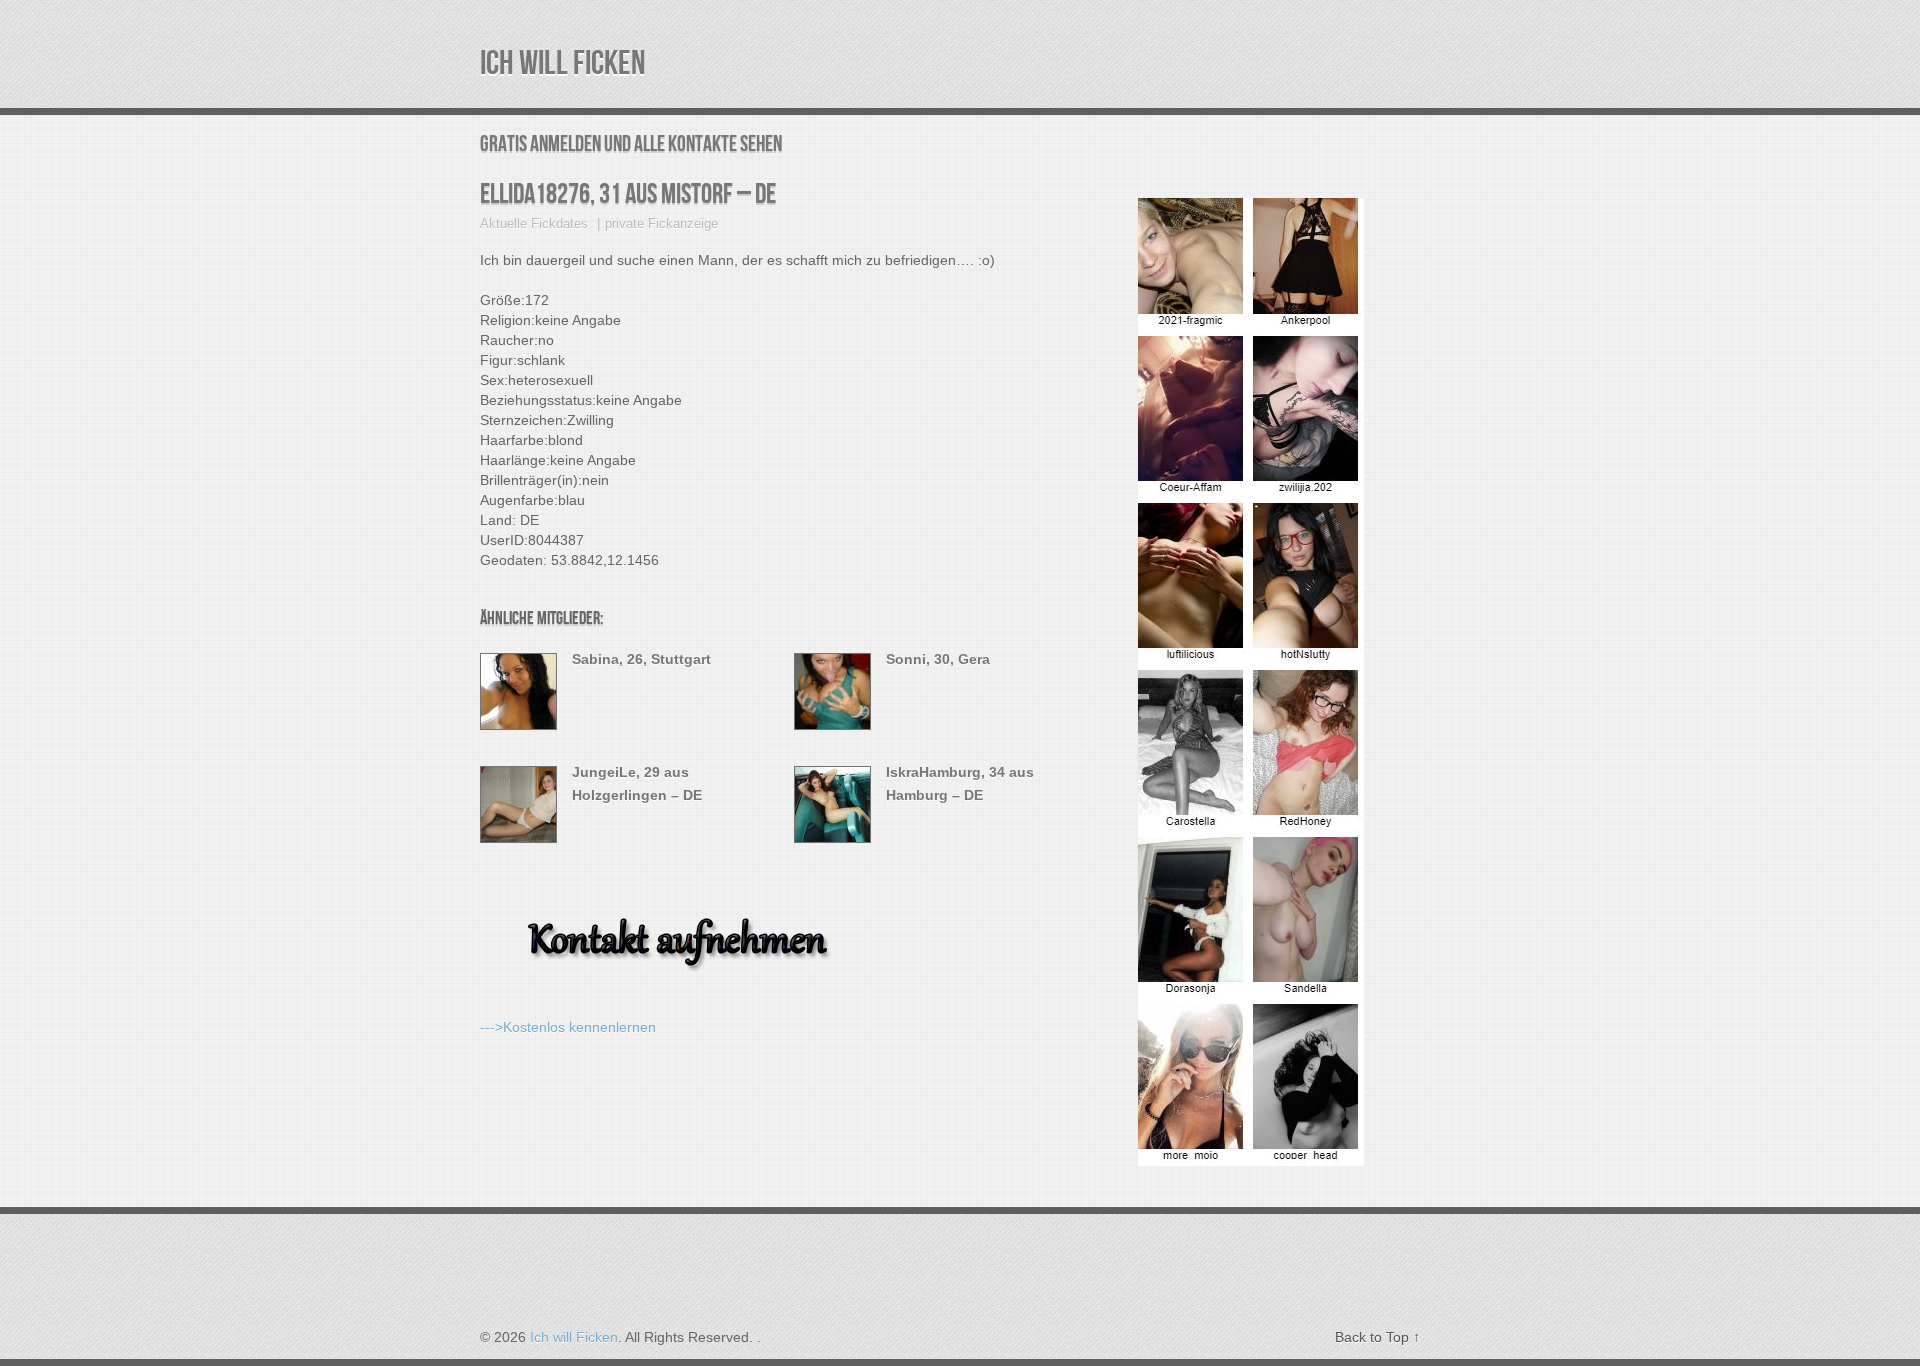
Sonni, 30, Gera (938, 659)
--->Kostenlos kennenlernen (568, 1027)
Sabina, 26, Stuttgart (641, 659)
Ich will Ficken (563, 63)
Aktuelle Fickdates (534, 223)
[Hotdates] (1251, 1154)
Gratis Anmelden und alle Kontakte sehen (631, 144)
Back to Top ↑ (1377, 1337)
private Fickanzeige (661, 223)
